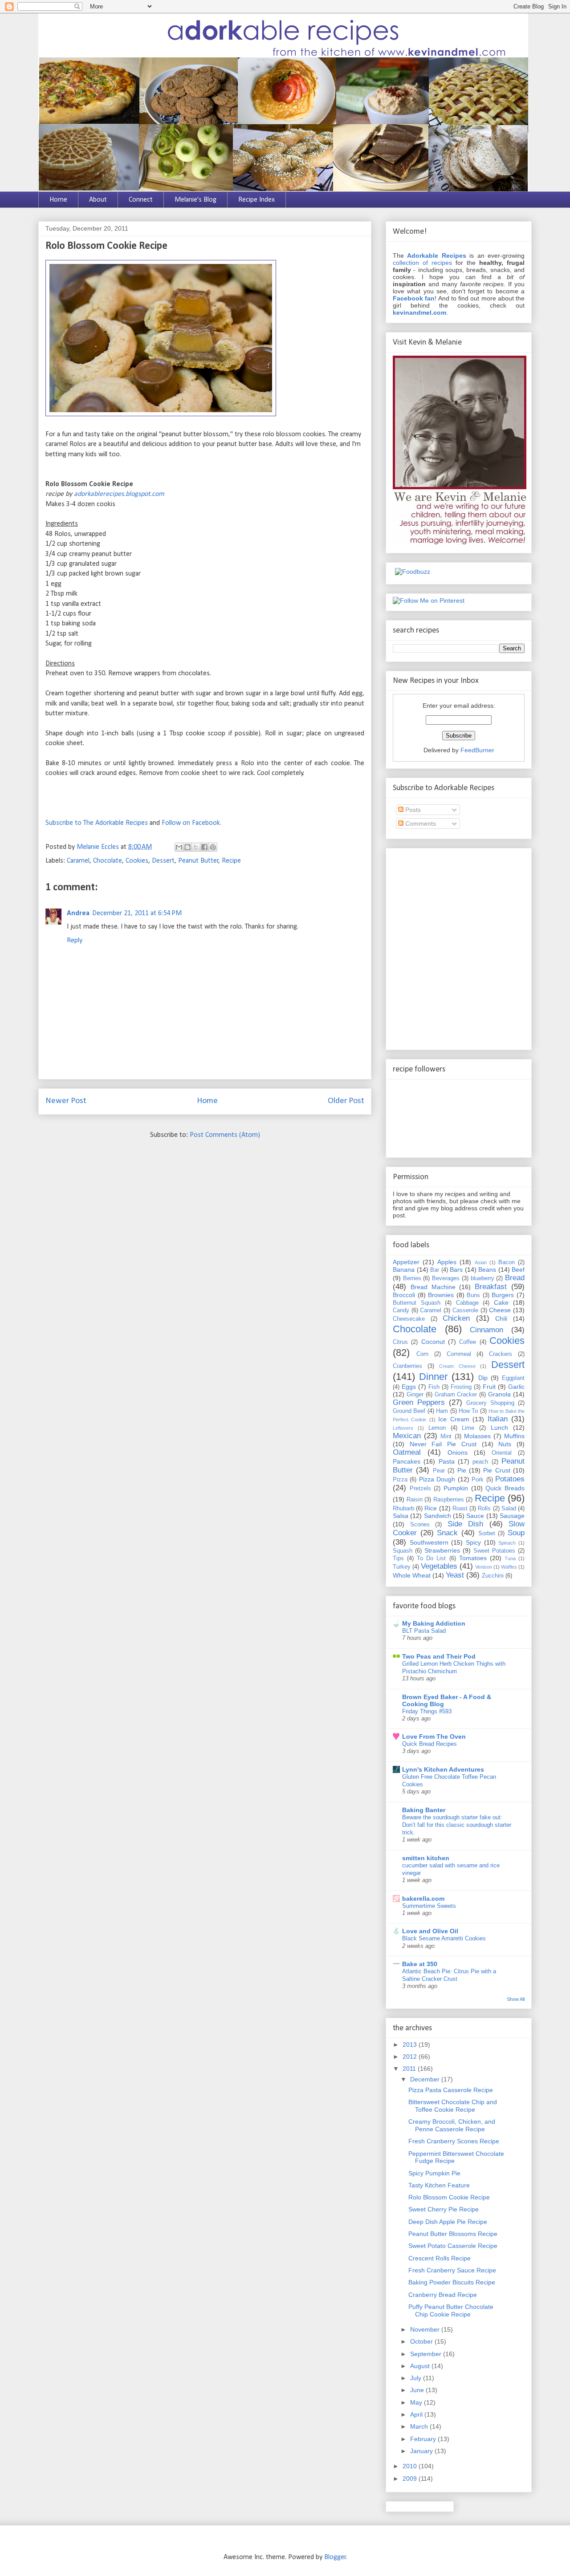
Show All (516, 1999)
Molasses (477, 1436)
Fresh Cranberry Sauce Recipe (452, 2270)
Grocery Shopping (490, 1403)
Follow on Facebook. (191, 823)
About (98, 200)
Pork (478, 1480)
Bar (435, 1270)
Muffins (514, 1436)
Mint (446, 1436)
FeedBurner (477, 750)
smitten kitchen (426, 1858)
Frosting (461, 1387)
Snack (447, 1533)
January (422, 2451)
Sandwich (438, 1516)
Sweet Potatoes (494, 1551)
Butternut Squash (417, 1303)
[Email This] (179, 847)
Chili (501, 1318)
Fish (434, 1387)
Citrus (400, 1342)
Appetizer (406, 1262)
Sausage (512, 1516)
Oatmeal (407, 1452)
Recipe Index (256, 200)
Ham (442, 1411)
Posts (412, 810)
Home (58, 200)
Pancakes (407, 1461)
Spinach (507, 1543)
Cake (501, 1302)
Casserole (465, 1310)
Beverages (446, 1278)
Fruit (489, 1387)
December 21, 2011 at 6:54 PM (137, 913)
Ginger (415, 1395)
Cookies (137, 861)
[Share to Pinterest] (213, 847)
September (427, 2354)
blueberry (482, 1278)
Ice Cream (454, 1419)
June (418, 2390)
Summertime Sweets (429, 1906)
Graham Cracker (456, 1395)
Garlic (516, 1387)
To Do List (431, 1558)
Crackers (501, 1354)
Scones (420, 1525)
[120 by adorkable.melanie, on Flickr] (161, 414)
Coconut (433, 1342)
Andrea (78, 913)
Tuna (510, 1558)
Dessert (163, 861)
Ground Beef (409, 1411)
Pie (462, 1470)
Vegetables (439, 1566)
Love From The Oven (434, 1736)
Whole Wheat (412, 1575)
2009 (411, 2479)
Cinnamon (487, 1330)
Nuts (505, 1444)
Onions (458, 1452)
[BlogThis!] (187, 847)
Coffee (468, 1342)
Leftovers (403, 1428)
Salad (509, 1509)
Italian (498, 1419)
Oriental (502, 1453)
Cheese (500, 1310)
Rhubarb (403, 1509)
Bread (515, 1278)
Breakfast (491, 1287)
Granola (499, 1394)
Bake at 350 (420, 1964)
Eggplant (513, 1378)
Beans (487, 1270)
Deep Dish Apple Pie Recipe (448, 2222)
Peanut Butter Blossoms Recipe (453, 2234)
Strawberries (442, 1550)
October (422, 2341)
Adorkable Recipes (436, 256)
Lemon (437, 1428)
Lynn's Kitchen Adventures (443, 1769)
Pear (439, 1471)
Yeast (455, 1575)
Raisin (415, 1500)
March (420, 2426)
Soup (516, 1533)
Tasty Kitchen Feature (439, 2185)
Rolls (484, 1509)
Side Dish (466, 1524)
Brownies (441, 1295)
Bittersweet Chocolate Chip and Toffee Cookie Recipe (453, 2106)
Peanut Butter (198, 861)
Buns (473, 1295)
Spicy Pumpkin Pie (434, 2173)
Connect (141, 200)
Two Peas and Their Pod (439, 1656)
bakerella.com (423, 1899)
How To (468, 1411)
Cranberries (407, 1366)
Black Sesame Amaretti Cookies (444, 1938)
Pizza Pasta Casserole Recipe (451, 2090)
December (426, 2079)
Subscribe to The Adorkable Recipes (97, 823)
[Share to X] (196, 847)
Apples (447, 1262)
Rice (431, 1508)
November (426, 2329)
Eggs (409, 1387)
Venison (484, 1567)
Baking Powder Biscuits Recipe (452, 2282)
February (424, 2439)
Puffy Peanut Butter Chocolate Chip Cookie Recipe (451, 2310)
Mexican (407, 1436)
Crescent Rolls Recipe (440, 2258)
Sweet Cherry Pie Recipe (444, 2209)
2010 (411, 2466)
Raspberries (449, 1500)
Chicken (456, 1318)
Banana (404, 1270)
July (417, 2378)
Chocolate (108, 861)
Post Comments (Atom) (225, 1135)
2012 (411, 2057)
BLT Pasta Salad (424, 1631)
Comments (420, 824)
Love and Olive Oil (430, 1931)
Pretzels (420, 1489)
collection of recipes (422, 263)
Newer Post (66, 1101)
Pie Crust (497, 1470)
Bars (456, 1270)
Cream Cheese (457, 1366)
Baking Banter (424, 1810)
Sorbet (487, 1533)
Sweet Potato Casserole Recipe (453, 2246)
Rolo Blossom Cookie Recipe (449, 2197)
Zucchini (493, 1576)
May (417, 2402)
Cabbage (467, 1303)
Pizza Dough (437, 1479)
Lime (468, 1428)
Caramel (78, 861)
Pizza (400, 1480)
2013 (411, 2045)
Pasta (447, 1461)
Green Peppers (419, 1402)
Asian (481, 1262)
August (421, 2366)
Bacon (507, 1262)
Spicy (473, 1542)
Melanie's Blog (195, 200)
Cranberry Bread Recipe (443, 2295)
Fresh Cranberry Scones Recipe (454, 2141)
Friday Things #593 (427, 1711)
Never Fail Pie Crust (443, 1444)
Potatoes (510, 1479)
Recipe (231, 861)
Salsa (401, 1516)
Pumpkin (456, 1488)
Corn (422, 1354)
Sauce (475, 1516)
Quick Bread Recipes (430, 1744)
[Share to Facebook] (204, 847)
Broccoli (404, 1295)
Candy (401, 1310)
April (417, 2414)
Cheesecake (409, 1319)
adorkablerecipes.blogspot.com (119, 494)
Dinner (433, 1377)
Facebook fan (414, 298)
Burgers (503, 1295)
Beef (518, 1270)
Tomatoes (473, 1558)
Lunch (499, 1428)
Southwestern (429, 1542)
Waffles (509, 1567)
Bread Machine (433, 1287)
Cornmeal (459, 1354)
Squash (403, 1551)
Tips (398, 1558)
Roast (460, 1509)
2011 (410, 2069)
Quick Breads (505, 1488)
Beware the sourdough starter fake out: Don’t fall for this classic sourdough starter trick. (457, 1825)
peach (480, 1462)
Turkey (402, 1567)
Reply (75, 941)
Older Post (346, 1101)
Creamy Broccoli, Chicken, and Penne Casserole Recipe (452, 2125)
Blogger (335, 2557)
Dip (483, 1378)
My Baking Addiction (434, 1623)
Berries (412, 1278)
